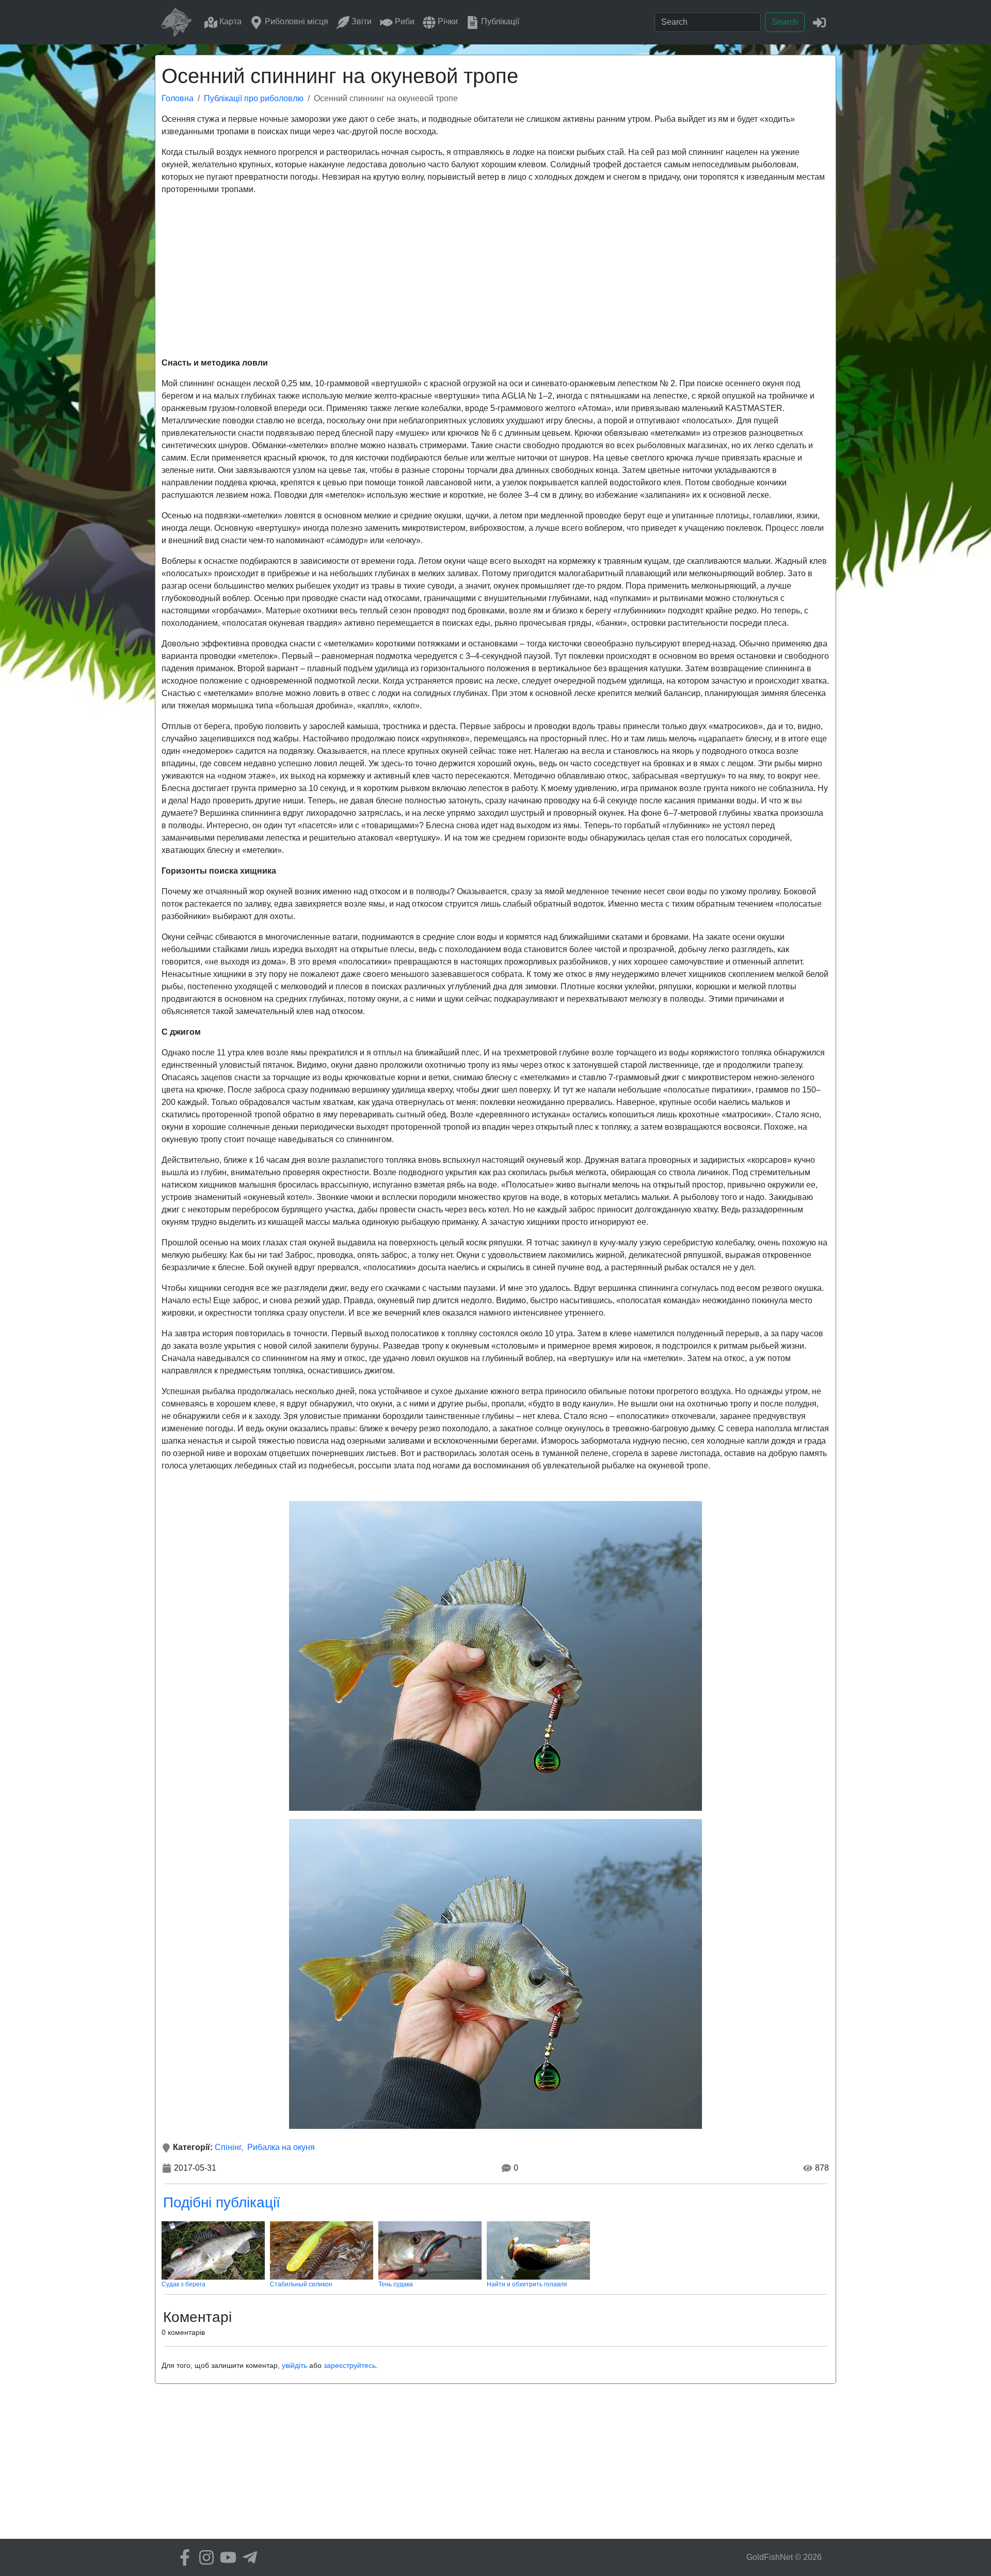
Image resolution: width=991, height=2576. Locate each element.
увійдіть (294, 2365)
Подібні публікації (222, 2202)
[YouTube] (226, 2557)
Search (785, 22)
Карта (229, 21)
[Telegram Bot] (247, 2557)
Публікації (499, 21)
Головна (178, 98)
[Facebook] (182, 2557)
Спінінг (228, 2147)
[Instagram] (204, 2557)
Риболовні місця (295, 21)
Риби (404, 21)
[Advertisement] (495, 276)
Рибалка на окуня (281, 2147)
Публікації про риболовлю (254, 98)
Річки (447, 21)
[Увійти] (819, 22)
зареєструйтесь (350, 2365)
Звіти (361, 21)
